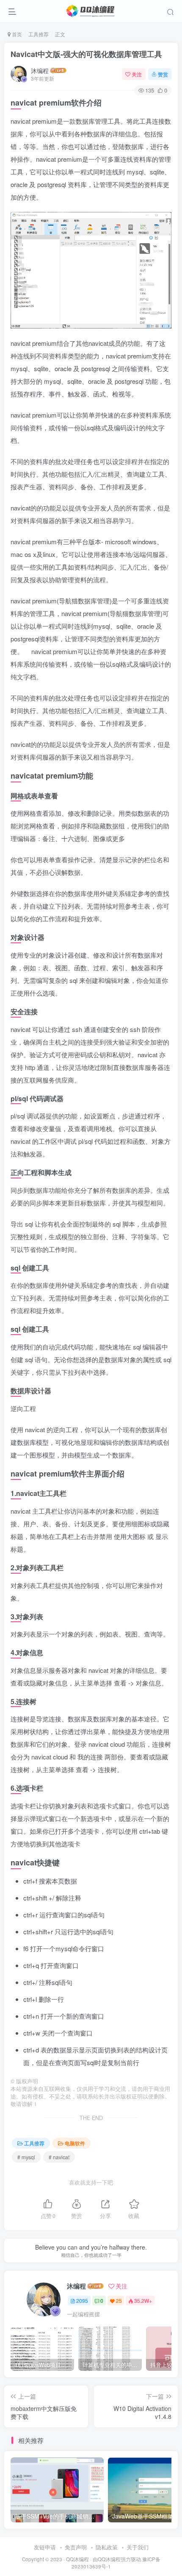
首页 (16, 34)
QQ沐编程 (77, 2559)
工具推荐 (39, 34)
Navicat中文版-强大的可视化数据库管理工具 (86, 54)
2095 (82, 2300)
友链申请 (45, 2547)
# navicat (59, 2157)
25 (119, 2300)
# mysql (26, 2157)
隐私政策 (107, 2547)
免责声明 (76, 2547)
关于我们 (138, 2547)
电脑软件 (75, 2143)
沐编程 (40, 71)
